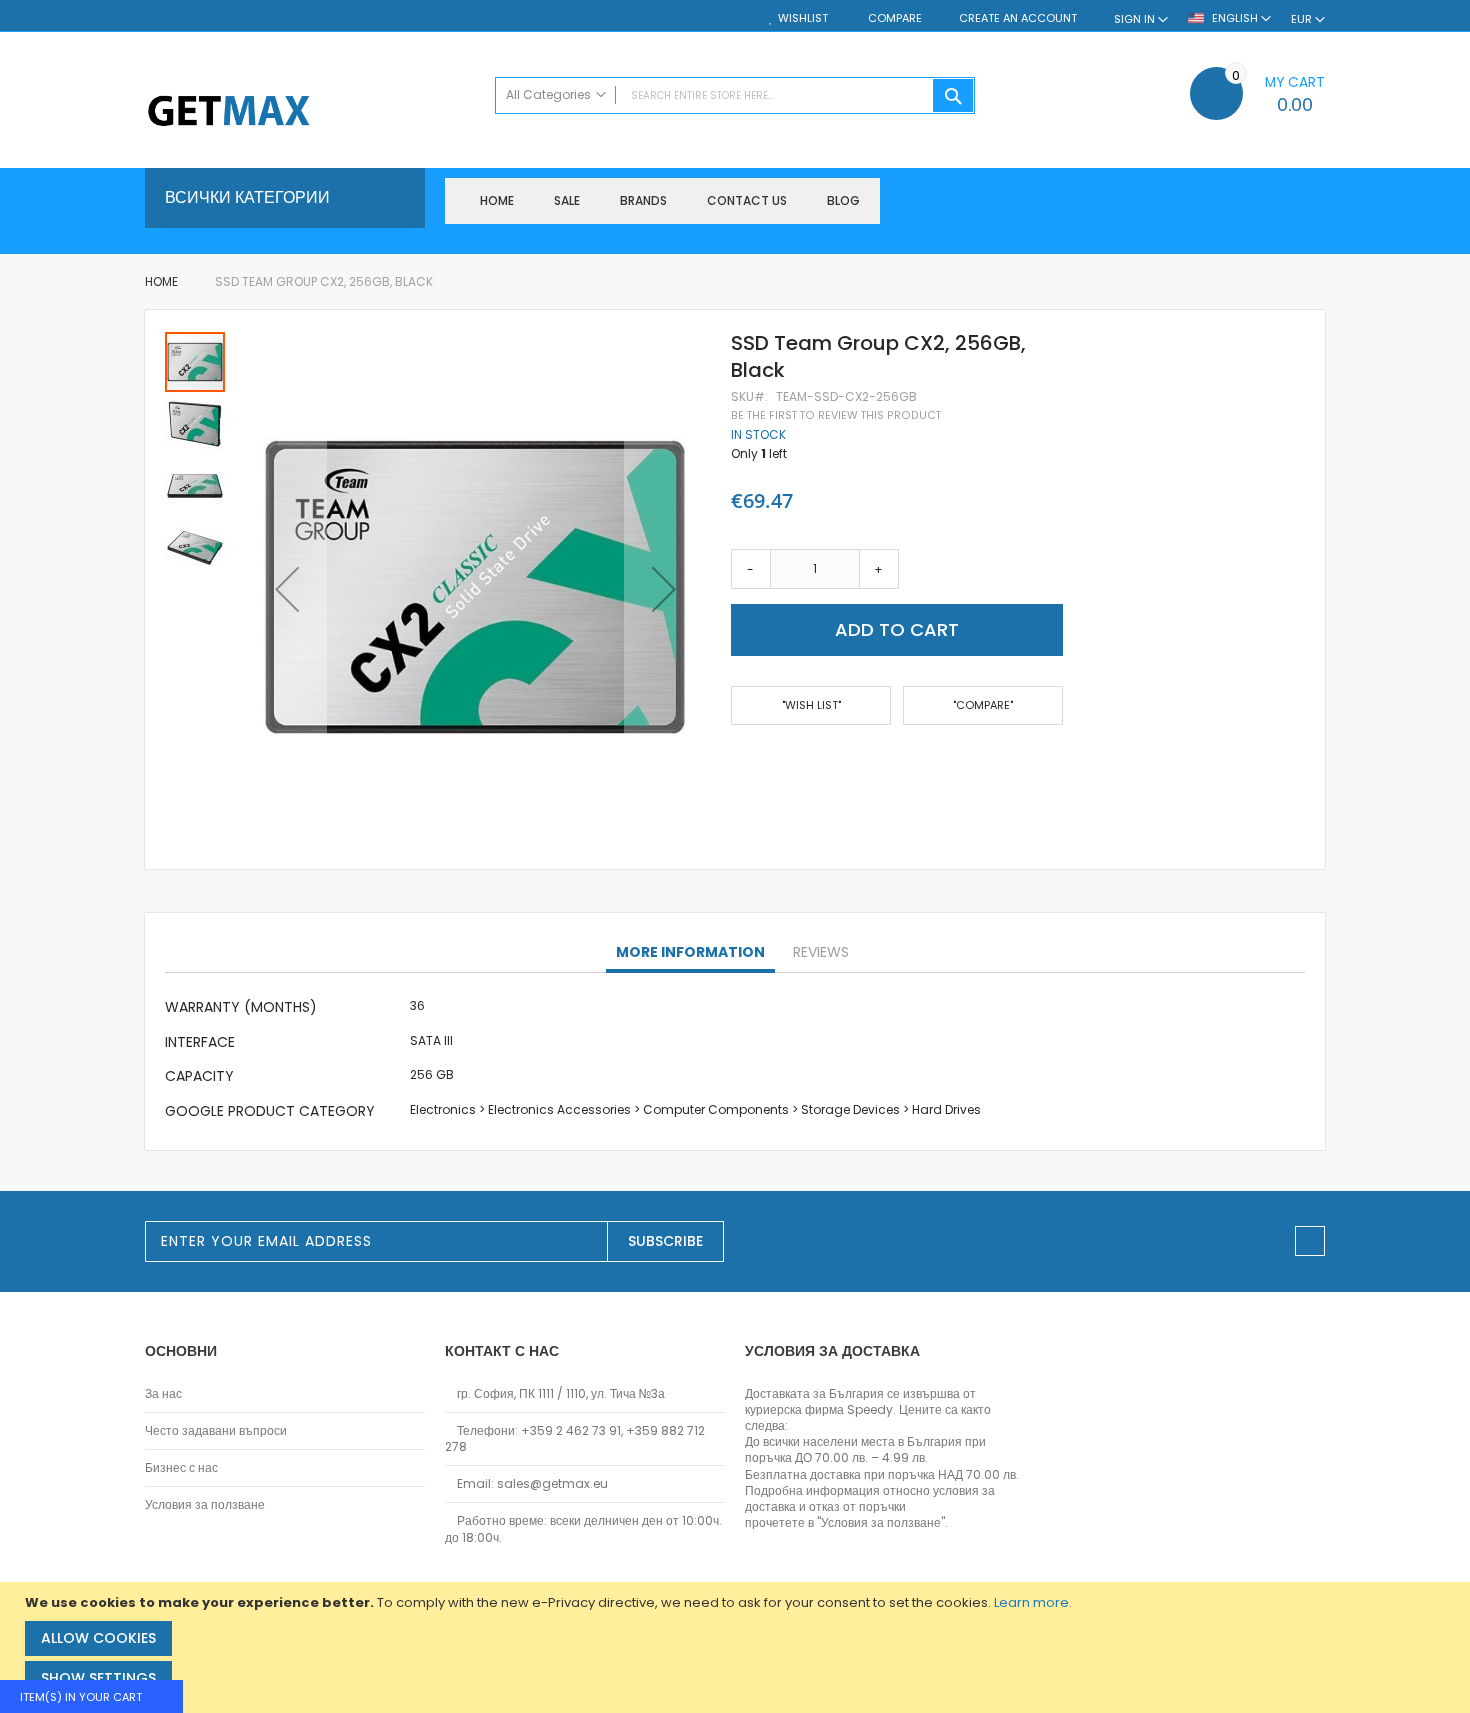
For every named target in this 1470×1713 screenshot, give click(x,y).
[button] (287, 589)
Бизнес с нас (181, 1468)
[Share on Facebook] (738, 764)
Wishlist (803, 18)
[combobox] (735, 95)
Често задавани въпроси (216, 1431)
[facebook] (1310, 1241)
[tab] (690, 953)
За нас (163, 1394)
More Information (690, 952)
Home (161, 281)
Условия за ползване (205, 1505)
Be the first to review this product (836, 415)
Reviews (821, 952)
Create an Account (1018, 18)
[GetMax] (310, 112)
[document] (737, 1647)
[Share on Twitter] (770, 764)
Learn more (1031, 1602)
